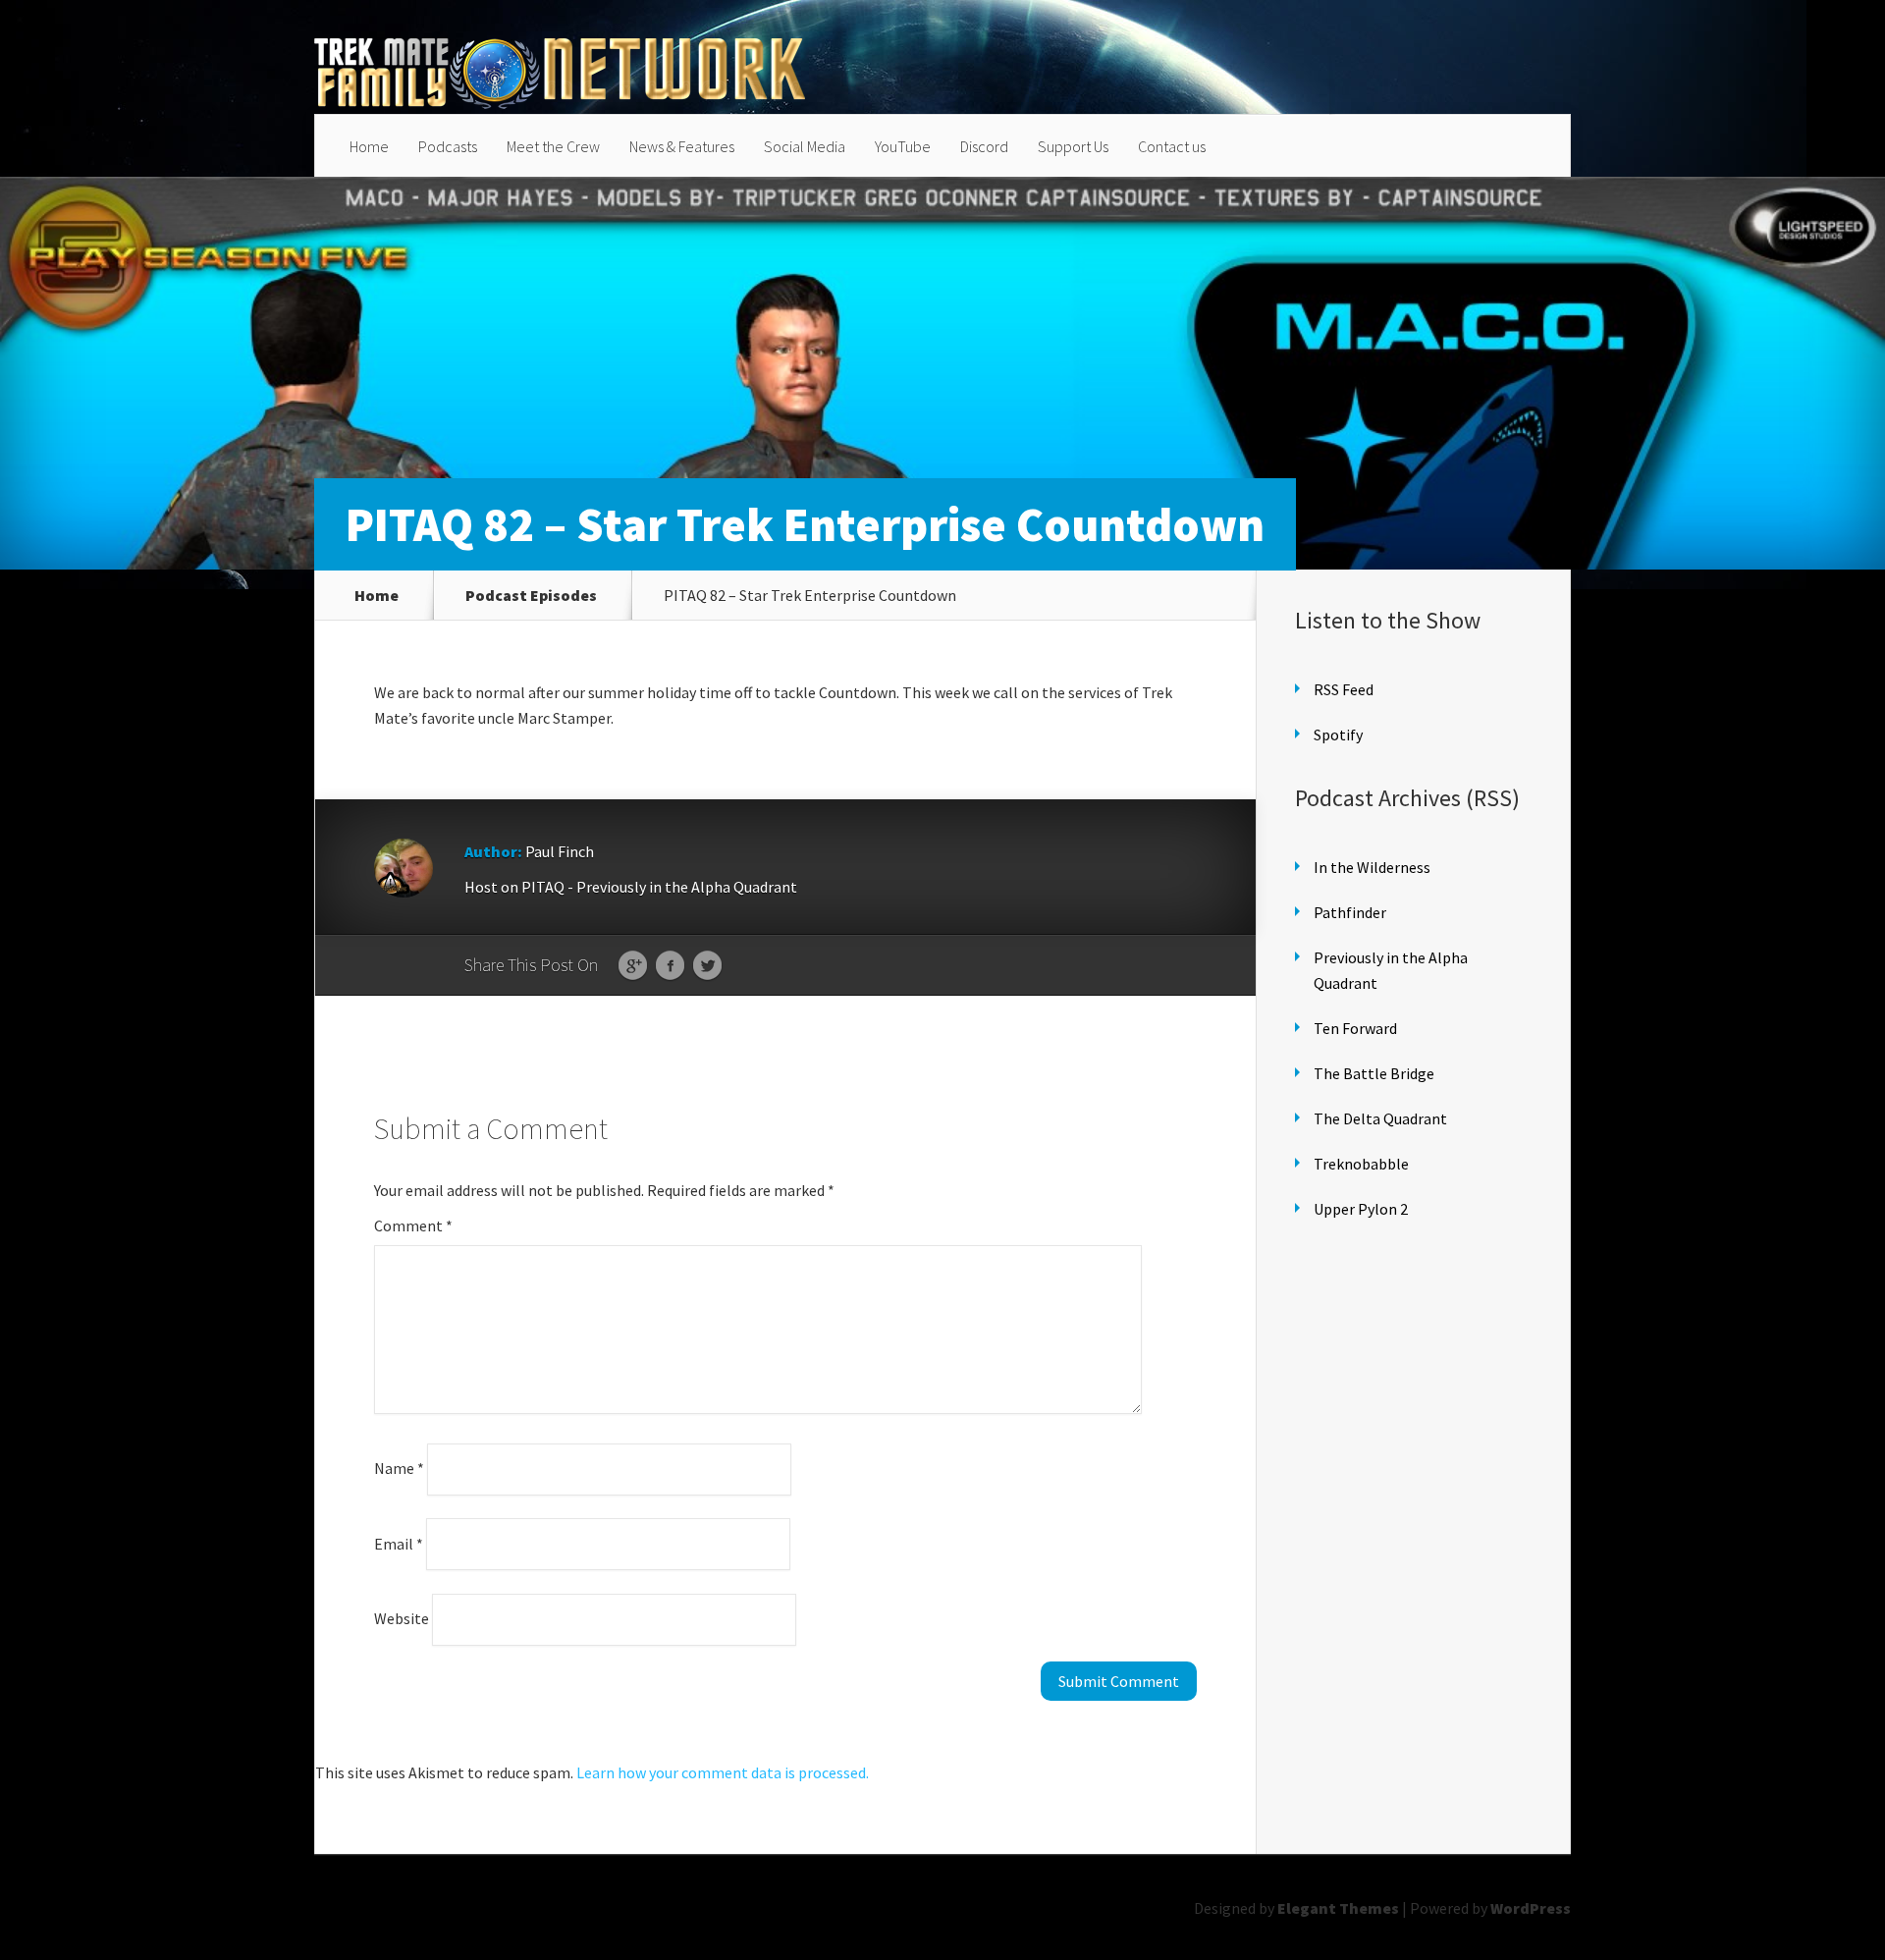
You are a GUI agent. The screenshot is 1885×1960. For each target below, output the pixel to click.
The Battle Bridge (1374, 1073)
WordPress (1531, 1908)
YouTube (903, 146)
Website (402, 1618)
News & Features (682, 146)
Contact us (1172, 146)
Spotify (1338, 735)
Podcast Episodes (531, 595)
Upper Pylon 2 (1361, 1209)
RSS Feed (1344, 689)
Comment (413, 1225)
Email (399, 1543)
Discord (984, 146)
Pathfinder (1350, 912)
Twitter (707, 966)
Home (369, 146)
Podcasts (448, 146)
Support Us (1073, 146)
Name (399, 1468)
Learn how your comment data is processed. (723, 1772)
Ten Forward (1355, 1028)
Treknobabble (1361, 1164)
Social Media (805, 146)
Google (633, 966)
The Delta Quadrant (1380, 1118)
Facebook (670, 966)
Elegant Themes (1338, 1908)
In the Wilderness (1372, 867)
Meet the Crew (553, 146)
